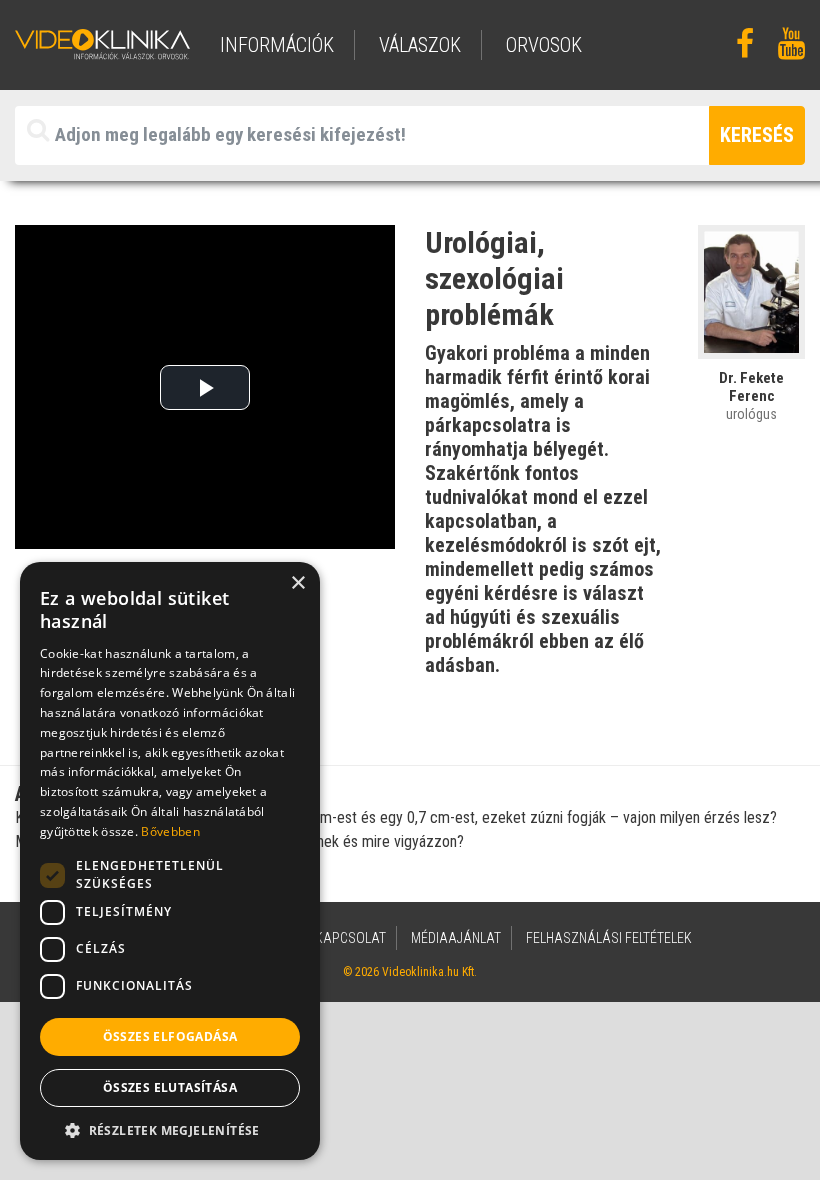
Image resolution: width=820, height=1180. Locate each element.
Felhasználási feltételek (609, 938)
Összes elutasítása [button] (170, 1087)
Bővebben (170, 831)
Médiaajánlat (456, 938)
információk (277, 45)
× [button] (297, 583)
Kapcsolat (350, 938)
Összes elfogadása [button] (170, 1036)
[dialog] (170, 861)
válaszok (420, 45)
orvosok (544, 45)
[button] (170, 1130)
